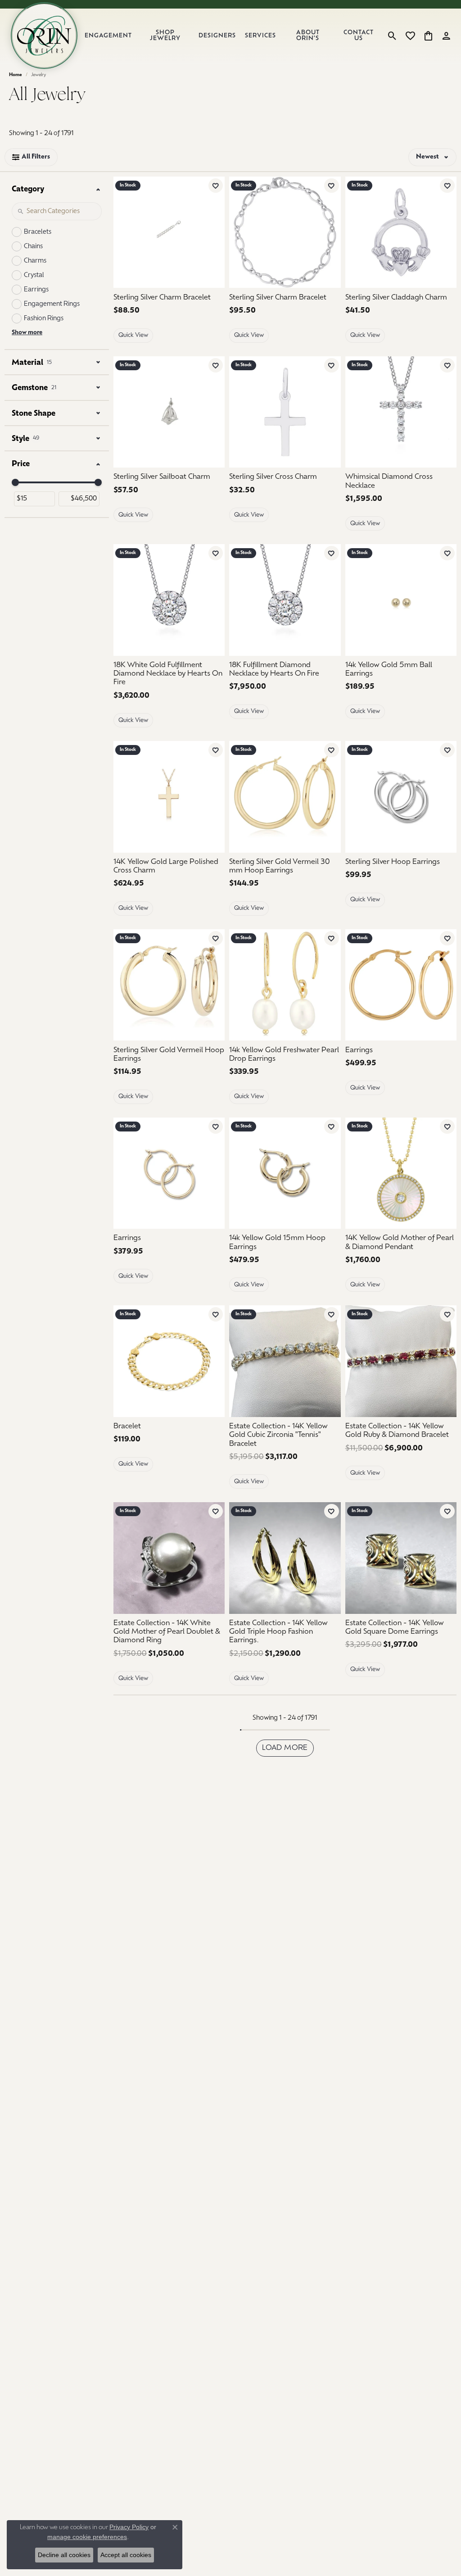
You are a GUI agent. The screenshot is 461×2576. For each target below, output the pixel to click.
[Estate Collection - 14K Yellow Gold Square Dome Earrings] (401, 1558)
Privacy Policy (129, 2527)
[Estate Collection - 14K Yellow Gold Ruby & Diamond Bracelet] (401, 1361)
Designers (217, 36)
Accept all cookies (126, 2555)
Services (260, 36)
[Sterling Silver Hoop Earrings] (401, 797)
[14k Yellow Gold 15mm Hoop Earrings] (285, 1173)
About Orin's (308, 36)
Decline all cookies (64, 2555)
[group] (401, 412)
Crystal (34, 275)
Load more (285, 1748)
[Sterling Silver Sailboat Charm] (169, 412)
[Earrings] (401, 985)
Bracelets (38, 232)
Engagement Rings (52, 304)
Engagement (108, 36)
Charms (35, 261)
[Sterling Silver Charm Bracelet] (169, 232)
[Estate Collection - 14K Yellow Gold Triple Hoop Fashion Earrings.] (285, 1558)
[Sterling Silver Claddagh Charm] (401, 232)
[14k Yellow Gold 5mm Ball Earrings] (401, 600)
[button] (392, 36)
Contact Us (359, 36)
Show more (27, 333)
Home (16, 75)
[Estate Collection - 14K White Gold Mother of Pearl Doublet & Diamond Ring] (169, 1558)
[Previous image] (354, 412)
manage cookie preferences (87, 2537)
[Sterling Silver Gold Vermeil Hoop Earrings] (169, 985)
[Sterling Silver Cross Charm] (285, 412)
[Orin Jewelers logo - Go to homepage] (44, 36)
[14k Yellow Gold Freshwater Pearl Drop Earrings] (285, 985)
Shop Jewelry (165, 36)
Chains (33, 247)
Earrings (36, 290)
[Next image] (448, 412)
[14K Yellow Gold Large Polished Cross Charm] (169, 797)
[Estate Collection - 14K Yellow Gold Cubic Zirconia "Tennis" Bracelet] (285, 1361)
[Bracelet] (169, 1361)
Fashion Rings (44, 319)
